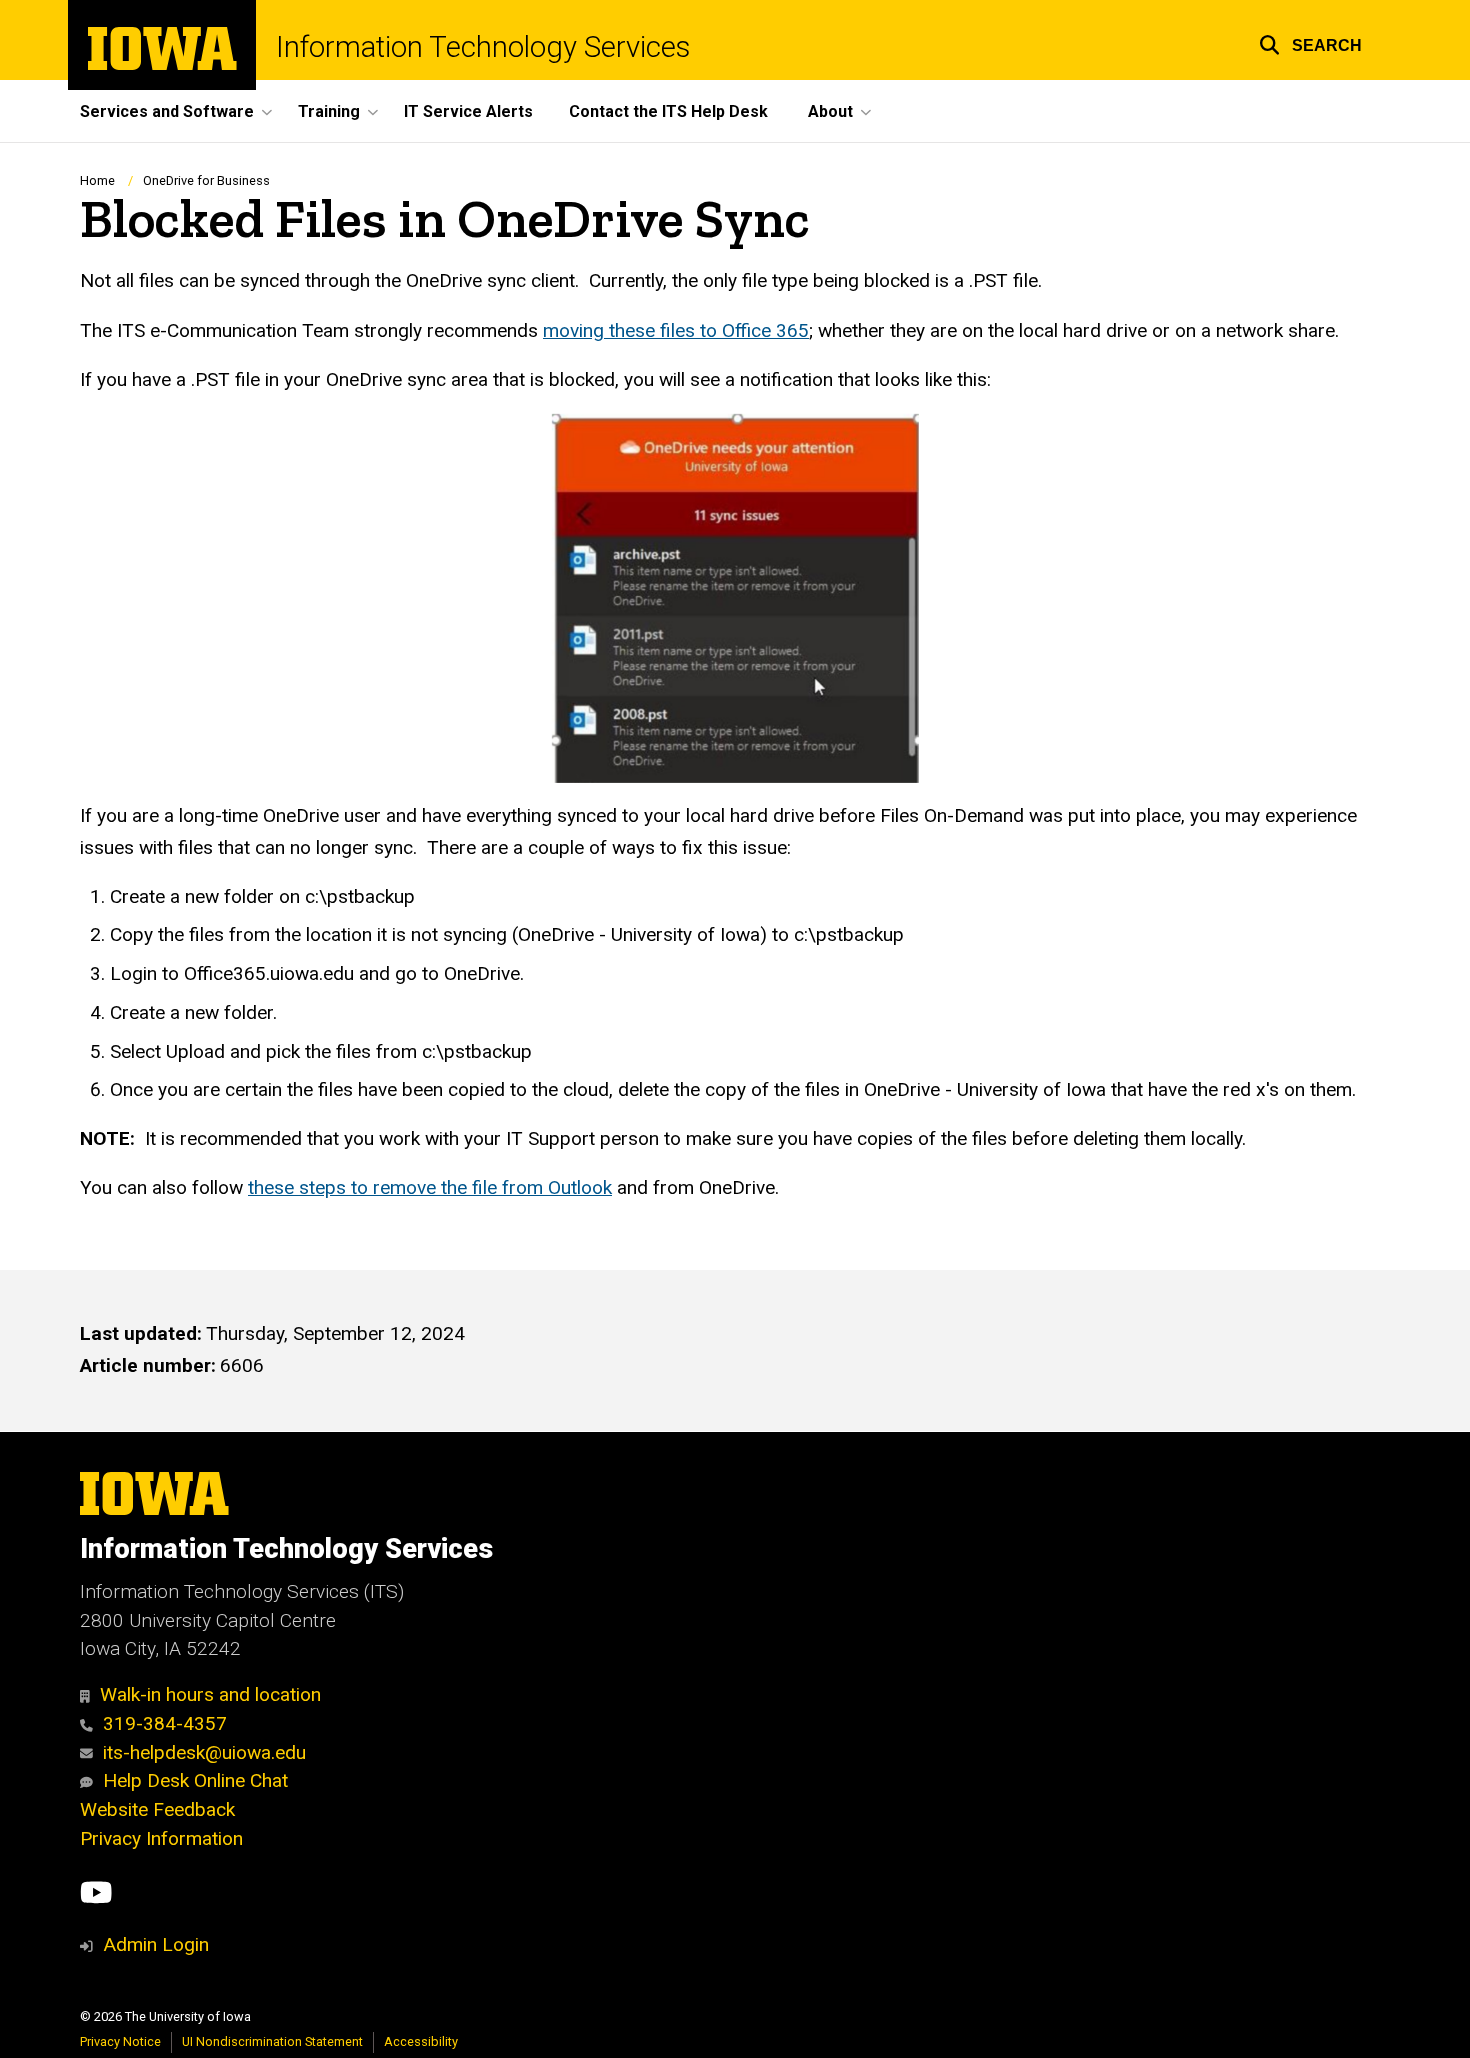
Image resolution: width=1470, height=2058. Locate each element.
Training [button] (329, 111)
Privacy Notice (120, 2041)
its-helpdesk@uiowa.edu (204, 1752)
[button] (1310, 42)
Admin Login (156, 1944)
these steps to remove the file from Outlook (430, 1187)
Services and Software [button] (167, 111)
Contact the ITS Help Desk (668, 111)
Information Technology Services (483, 47)
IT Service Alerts (468, 111)
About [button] (830, 111)
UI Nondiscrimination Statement (272, 2041)
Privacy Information (161, 1838)
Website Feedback (157, 1809)
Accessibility (421, 2041)
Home (97, 180)
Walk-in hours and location (210, 1694)
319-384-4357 (165, 1723)
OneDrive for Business (206, 180)
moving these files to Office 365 (676, 330)
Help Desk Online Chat (195, 1780)
